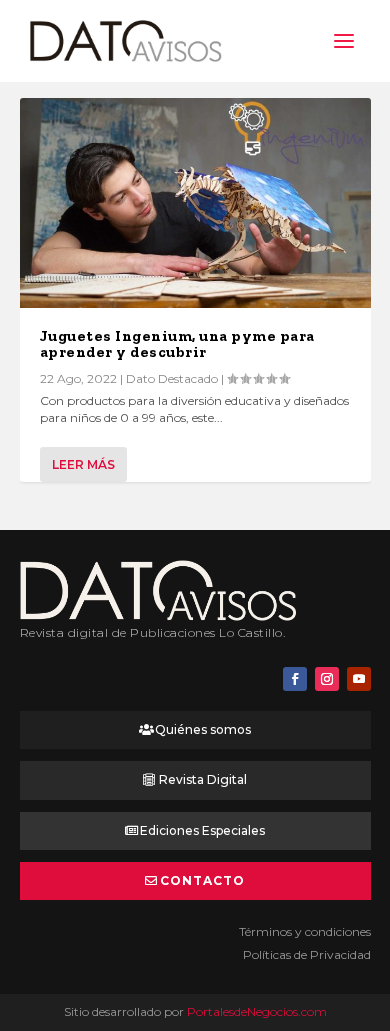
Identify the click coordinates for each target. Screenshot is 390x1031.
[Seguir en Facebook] (295, 679)
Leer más (83, 464)
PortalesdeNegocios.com (257, 1011)
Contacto (202, 880)
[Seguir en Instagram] (327, 679)
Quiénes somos (203, 729)
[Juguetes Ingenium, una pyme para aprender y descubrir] (195, 203)
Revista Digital (203, 779)
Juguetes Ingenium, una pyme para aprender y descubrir (177, 344)
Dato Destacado (172, 378)
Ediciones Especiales (202, 830)
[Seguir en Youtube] (359, 679)
